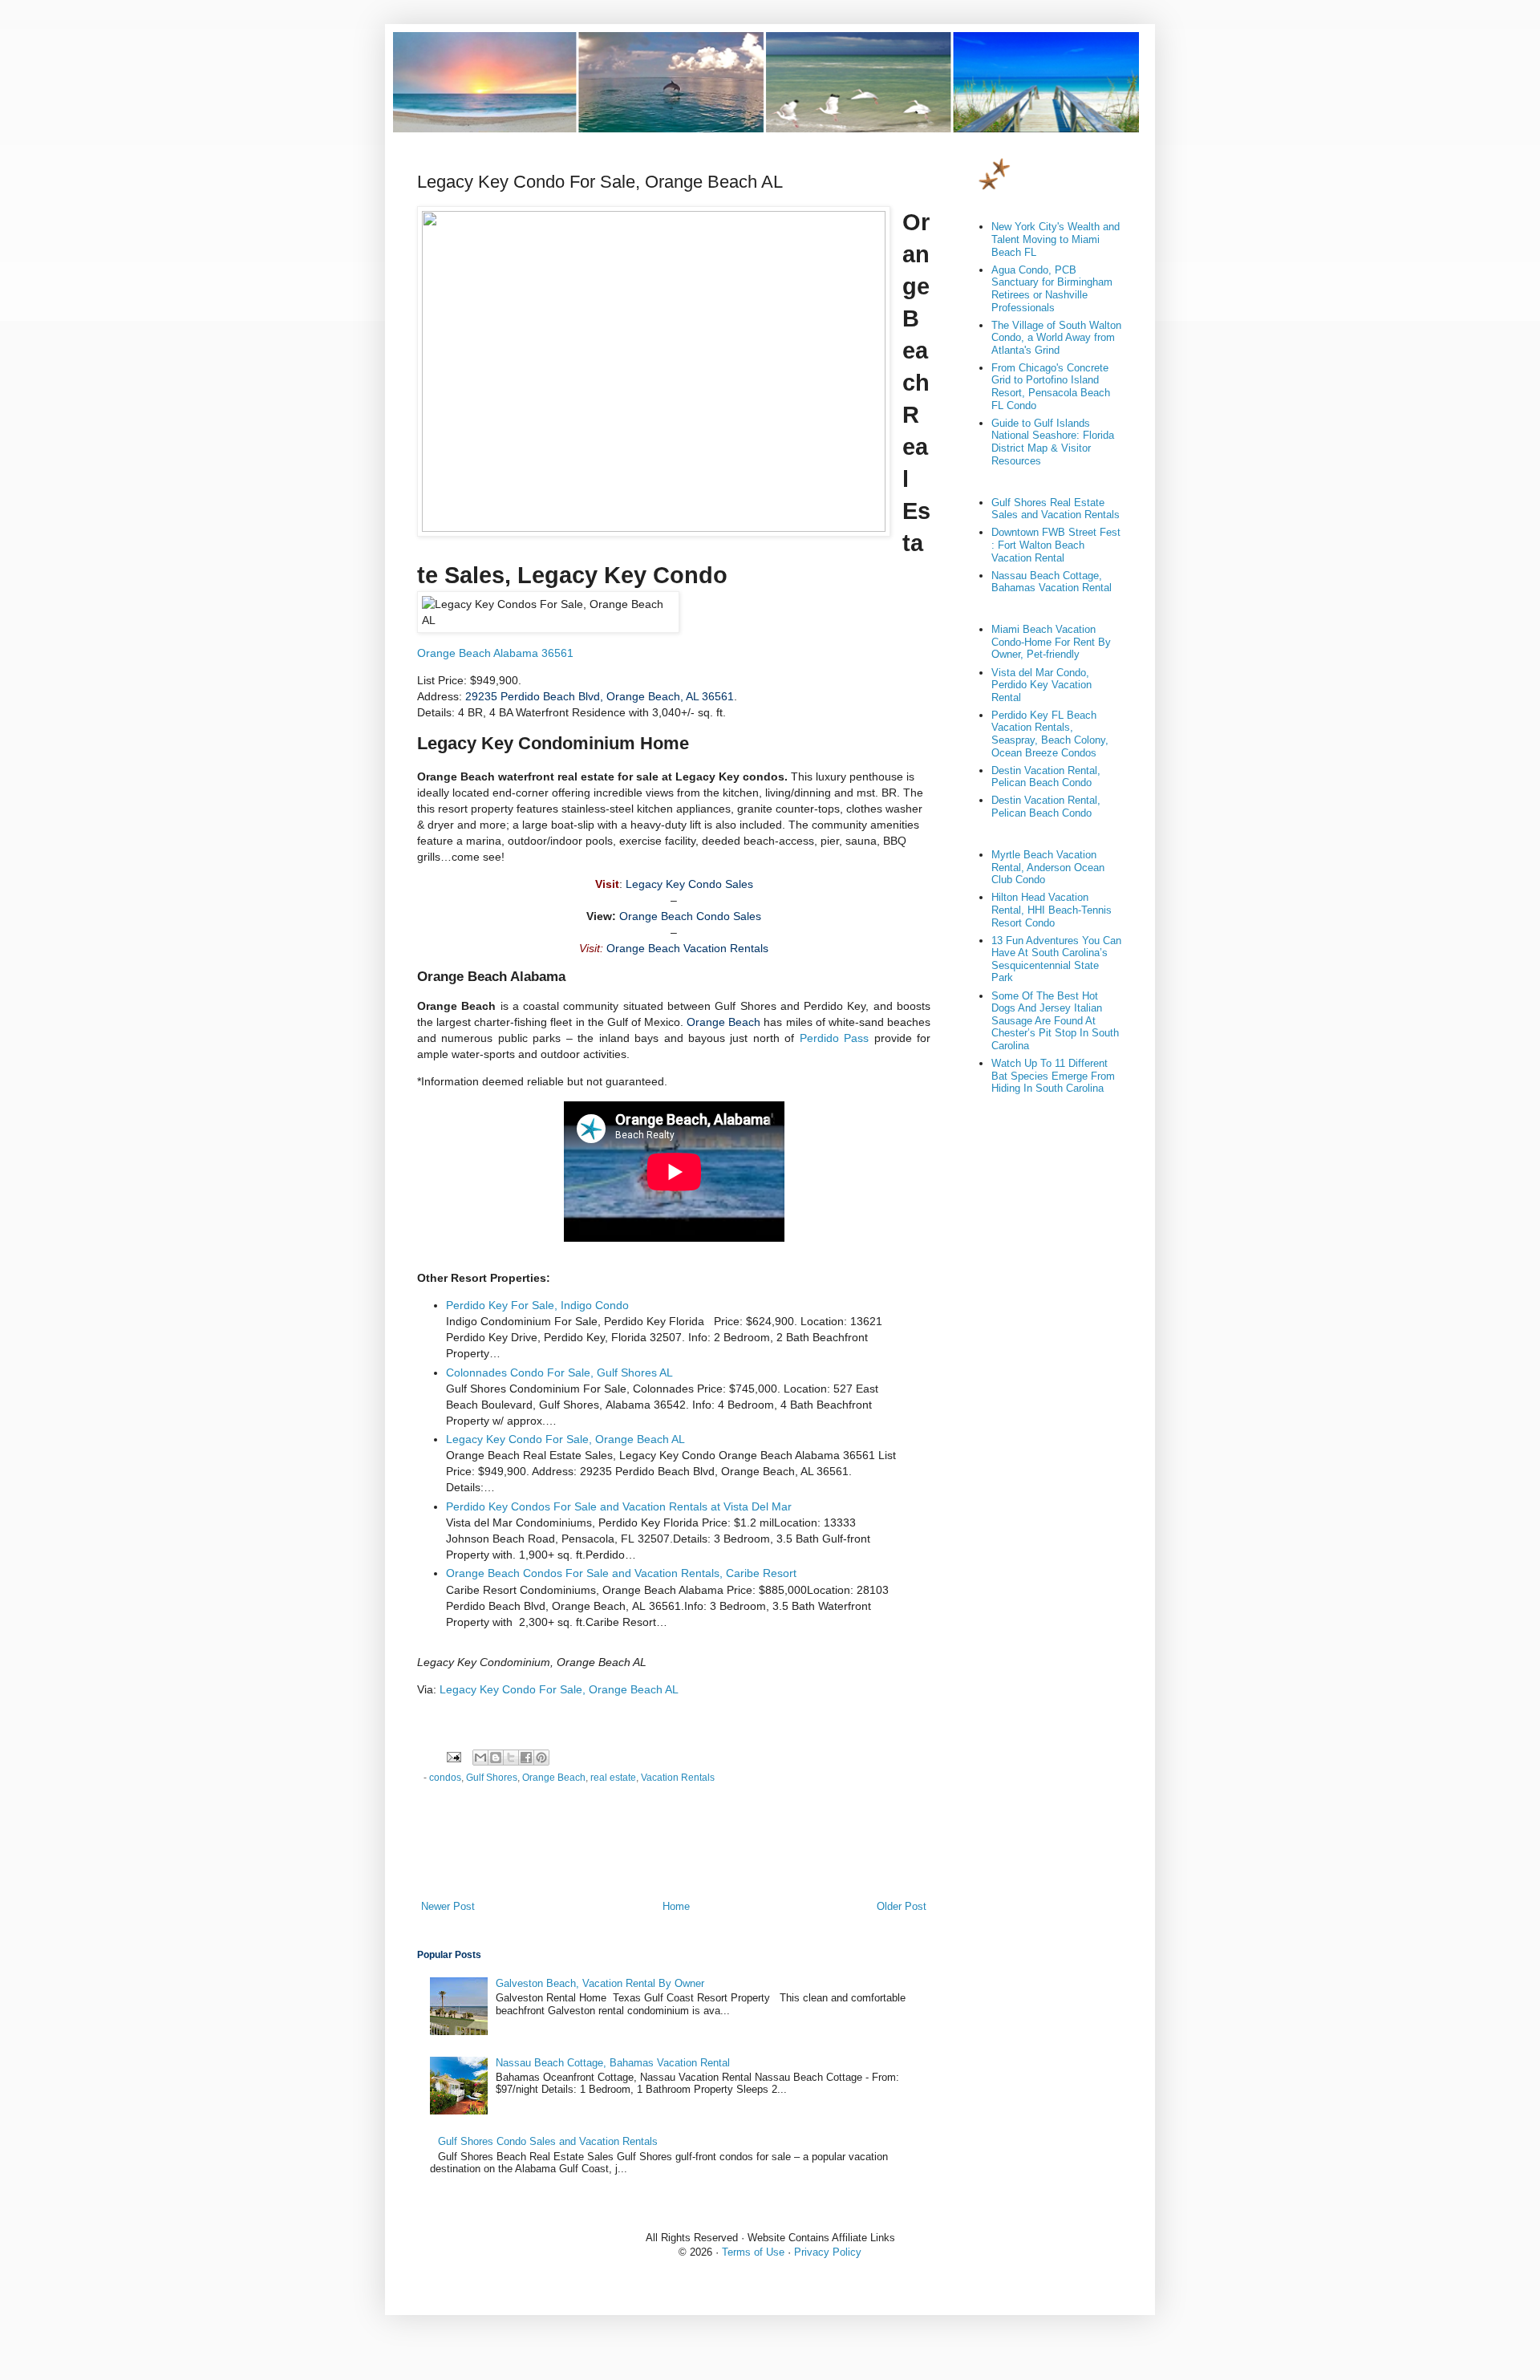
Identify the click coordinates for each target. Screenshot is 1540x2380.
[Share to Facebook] (526, 1758)
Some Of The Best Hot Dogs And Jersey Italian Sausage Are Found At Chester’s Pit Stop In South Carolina (1055, 1021)
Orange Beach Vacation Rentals (687, 948)
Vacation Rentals (678, 1777)
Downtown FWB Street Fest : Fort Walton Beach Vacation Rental (1056, 545)
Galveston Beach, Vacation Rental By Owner (600, 1983)
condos (445, 1777)
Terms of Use (753, 2252)
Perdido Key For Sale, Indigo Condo (537, 1305)
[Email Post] (453, 1756)
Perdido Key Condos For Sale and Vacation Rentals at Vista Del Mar (619, 1506)
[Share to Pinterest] (541, 1758)
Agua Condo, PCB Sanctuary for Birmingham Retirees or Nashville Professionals (1052, 289)
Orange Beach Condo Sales (690, 916)
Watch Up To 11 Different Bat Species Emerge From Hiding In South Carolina (1053, 1076)
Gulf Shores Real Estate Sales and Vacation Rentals (1056, 509)
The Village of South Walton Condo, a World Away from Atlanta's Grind (1056, 338)
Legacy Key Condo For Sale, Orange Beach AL (565, 1439)
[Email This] (480, 1758)
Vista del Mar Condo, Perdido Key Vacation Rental (1042, 685)
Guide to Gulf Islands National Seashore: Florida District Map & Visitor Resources (1053, 442)
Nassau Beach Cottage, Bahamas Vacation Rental (613, 2063)
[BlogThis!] (496, 1758)
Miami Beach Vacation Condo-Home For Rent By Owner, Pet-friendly (1051, 642)
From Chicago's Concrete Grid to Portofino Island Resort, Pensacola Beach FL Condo (1051, 387)
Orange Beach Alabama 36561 (495, 653)
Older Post (902, 1906)
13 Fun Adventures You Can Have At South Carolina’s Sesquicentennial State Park (1056, 959)
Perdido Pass (834, 1038)
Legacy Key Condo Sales (689, 884)
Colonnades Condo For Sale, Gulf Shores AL (559, 1372)
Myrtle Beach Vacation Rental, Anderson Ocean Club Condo (1048, 867)
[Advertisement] (674, 1855)
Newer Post (448, 1906)
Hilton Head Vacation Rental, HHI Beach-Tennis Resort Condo (1052, 910)
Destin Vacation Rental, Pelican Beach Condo (1046, 777)
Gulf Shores (492, 1777)
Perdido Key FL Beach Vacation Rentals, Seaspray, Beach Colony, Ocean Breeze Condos (1050, 734)
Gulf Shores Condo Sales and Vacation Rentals (548, 2141)
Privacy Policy (828, 2252)
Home (676, 1906)
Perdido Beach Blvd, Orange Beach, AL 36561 (600, 696)
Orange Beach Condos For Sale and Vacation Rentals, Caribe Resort (621, 1573)
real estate (613, 1777)
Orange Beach (723, 1022)
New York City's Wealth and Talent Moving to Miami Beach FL (1056, 239)
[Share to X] (511, 1758)
